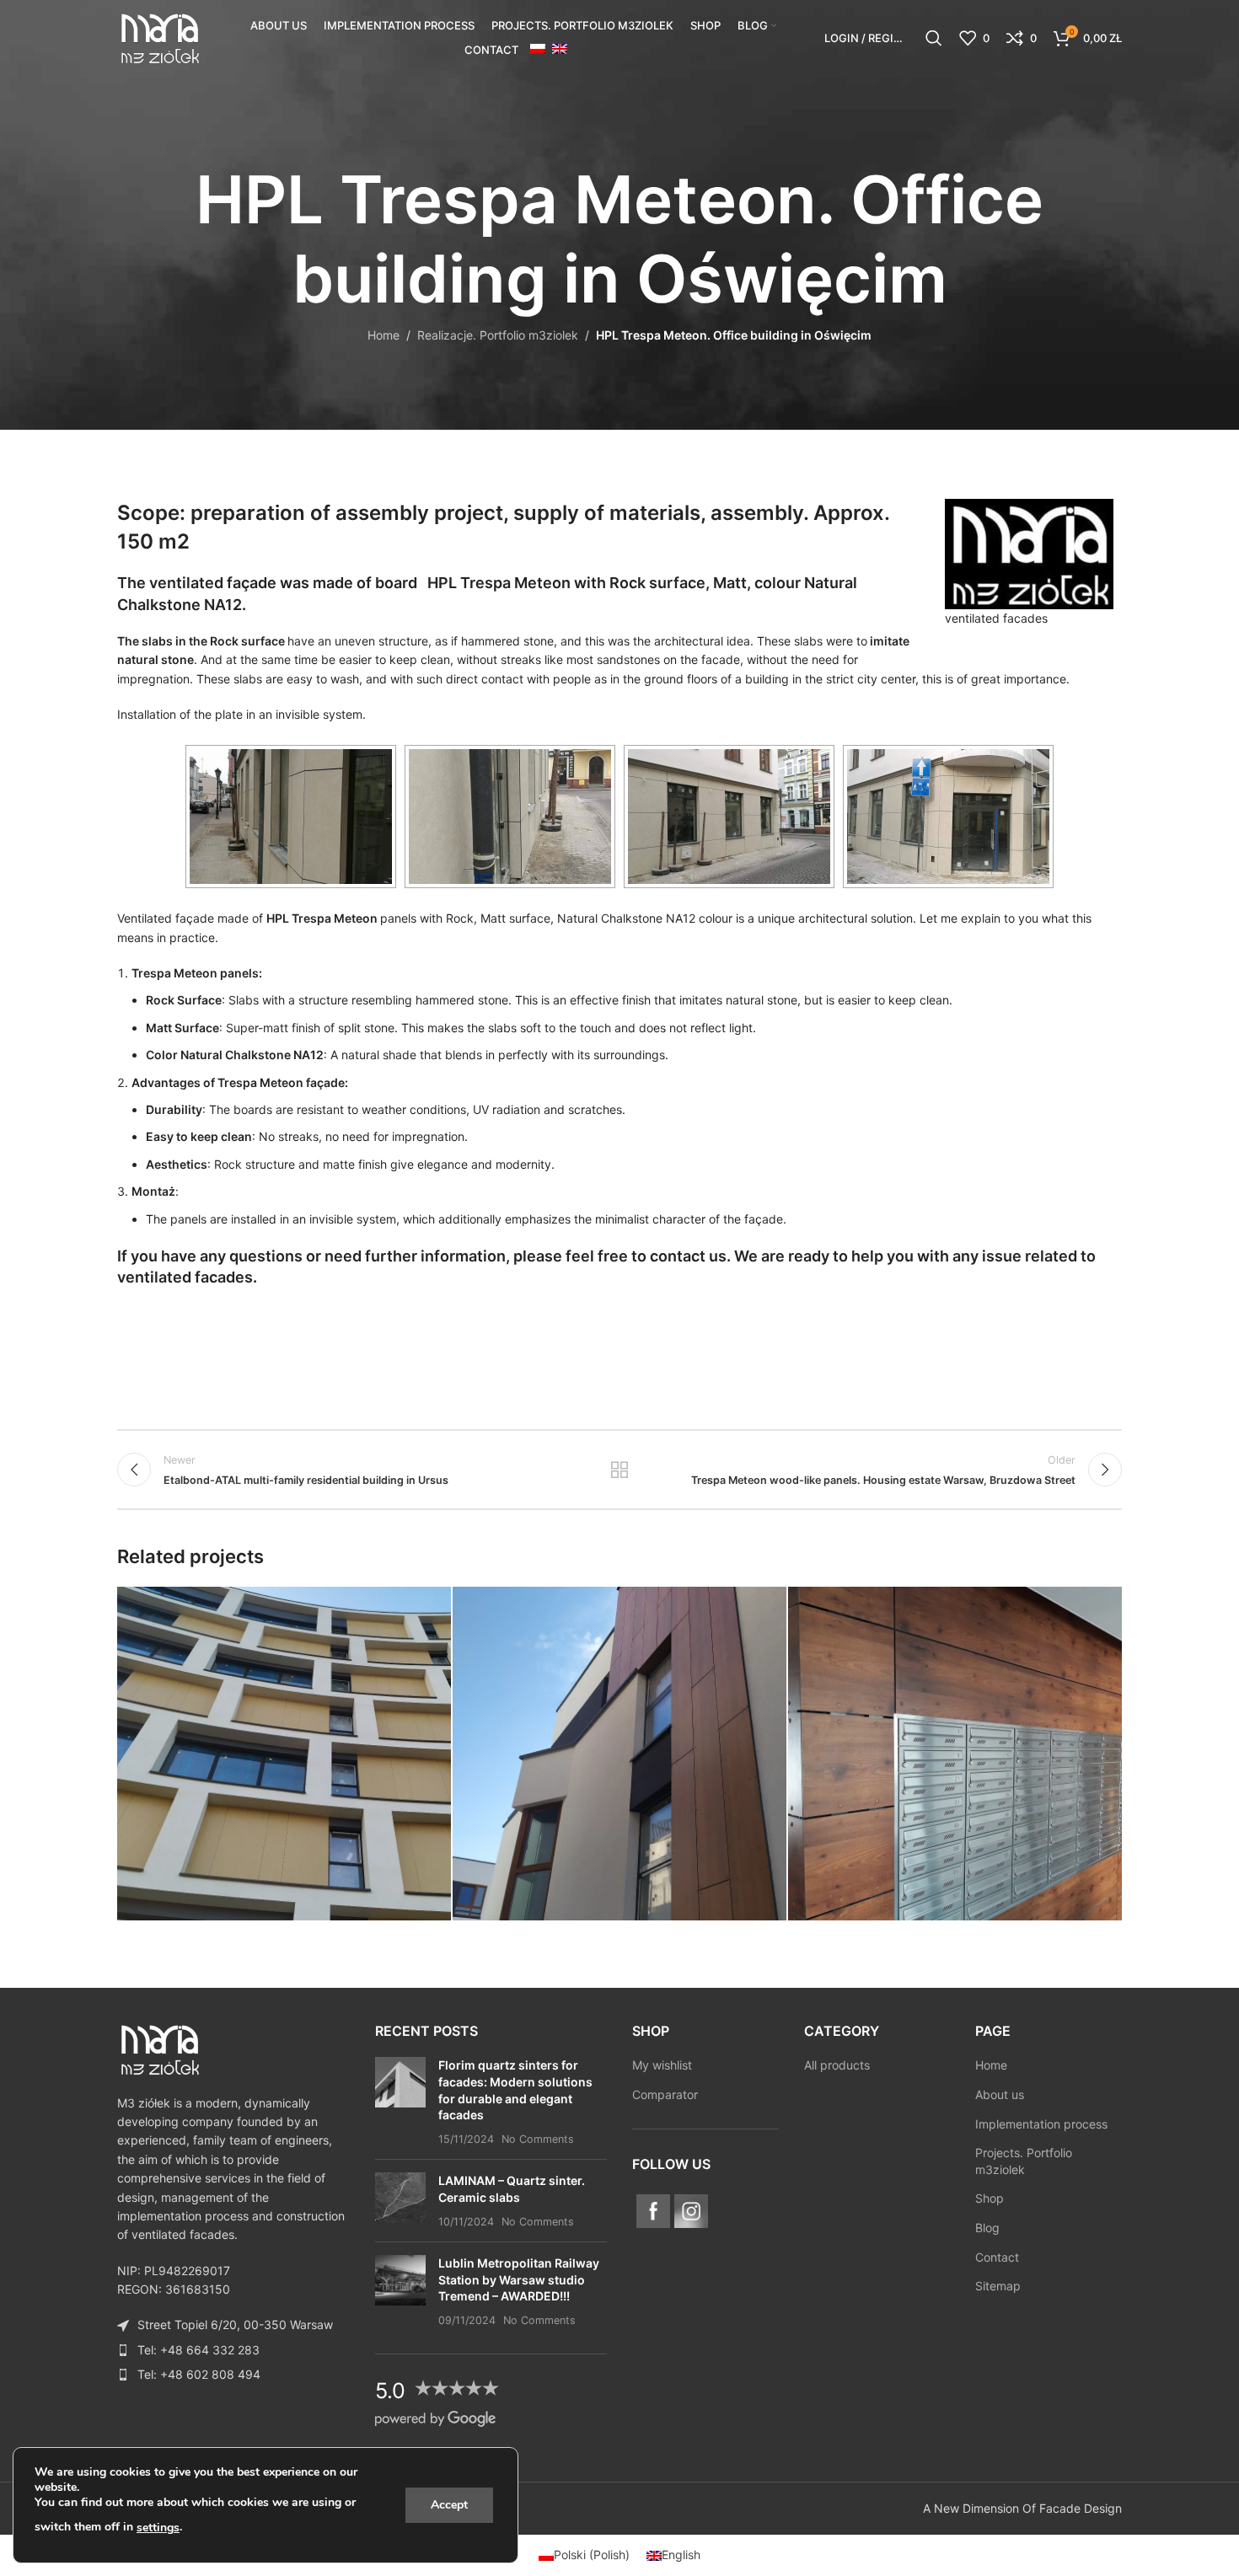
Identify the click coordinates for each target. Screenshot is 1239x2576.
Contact (997, 2257)
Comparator (665, 2094)
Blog (987, 2228)
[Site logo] (159, 37)
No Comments (538, 2139)
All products (837, 2065)
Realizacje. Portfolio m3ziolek (498, 335)
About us (1000, 2094)
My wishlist (662, 2065)
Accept (449, 2505)
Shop (990, 2198)
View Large (430, 1606)
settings (158, 2528)
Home (383, 335)
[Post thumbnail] (400, 2102)
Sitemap (998, 2286)
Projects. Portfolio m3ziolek (1024, 2161)
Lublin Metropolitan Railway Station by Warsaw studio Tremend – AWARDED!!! (519, 2279)
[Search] (934, 38)
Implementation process (1041, 2124)
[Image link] (159, 2048)
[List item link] (233, 2350)
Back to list (620, 1470)
